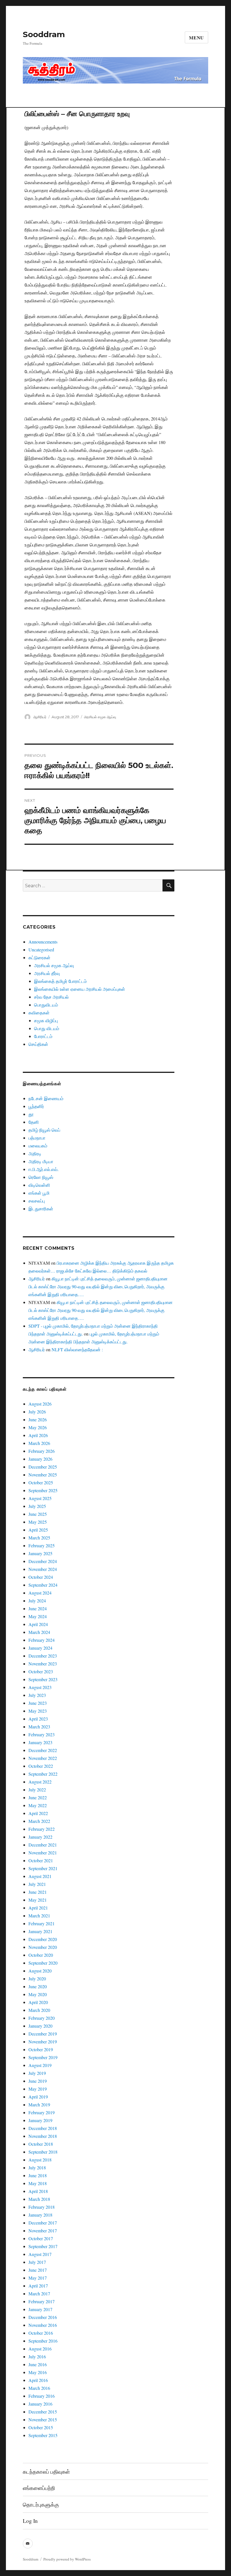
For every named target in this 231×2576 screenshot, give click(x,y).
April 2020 (38, 2002)
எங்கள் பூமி (39, 1193)
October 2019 (41, 2049)
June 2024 (38, 1608)
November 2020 (43, 1947)
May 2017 (38, 2278)
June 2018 (38, 2175)
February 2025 (42, 1545)
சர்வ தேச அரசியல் (51, 997)
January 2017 (40, 2309)
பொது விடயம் (47, 1028)
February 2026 (42, 1451)
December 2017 (43, 2223)
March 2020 (39, 2010)
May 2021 (38, 1900)
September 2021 (43, 1868)
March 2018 (39, 2199)
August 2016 (40, 2349)
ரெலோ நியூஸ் (41, 1177)
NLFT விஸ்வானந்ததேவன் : (77, 1349)
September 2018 (43, 2152)
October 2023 (41, 1671)
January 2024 (40, 1648)
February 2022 (42, 1829)
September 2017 (43, 2246)
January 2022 (40, 1837)
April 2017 (38, 2286)
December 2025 (43, 1467)
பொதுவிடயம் (46, 1005)
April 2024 (38, 1624)
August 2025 (40, 1498)
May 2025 (38, 1522)
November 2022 (43, 1758)
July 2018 (37, 2168)
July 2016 (37, 2357)
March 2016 (39, 2388)
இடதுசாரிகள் (41, 1209)
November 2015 (43, 2419)
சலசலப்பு (37, 1201)
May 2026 (38, 1427)
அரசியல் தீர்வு (47, 973)
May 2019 (38, 2089)
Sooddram (44, 34)
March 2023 (39, 1727)
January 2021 (40, 1931)
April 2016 (38, 2380)
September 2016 (43, 2341)
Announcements (43, 942)
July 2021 (37, 1884)
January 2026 (40, 1459)
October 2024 (41, 1577)
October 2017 (41, 2238)
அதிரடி (35, 1153)
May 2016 (38, 2372)
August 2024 (40, 1593)
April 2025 (38, 1530)
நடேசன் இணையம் (46, 1098)
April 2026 (38, 1435)
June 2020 (38, 1986)
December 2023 (43, 1656)
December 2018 (43, 2128)
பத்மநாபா (37, 1138)
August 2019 (40, 2065)
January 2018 (40, 2215)
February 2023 (42, 1734)
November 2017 (43, 2231)
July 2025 (37, 1506)
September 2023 (43, 1679)
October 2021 (41, 1860)
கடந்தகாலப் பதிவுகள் (46, 2472)
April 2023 (38, 1719)
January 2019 (40, 2120)
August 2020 (40, 1971)
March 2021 (39, 1916)
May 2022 (38, 1805)
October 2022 (41, 1766)
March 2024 (39, 1632)
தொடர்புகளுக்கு (41, 2504)
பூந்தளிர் (36, 1106)
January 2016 (40, 2404)
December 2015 (43, 2412)
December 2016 (43, 2317)
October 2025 (41, 1482)
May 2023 (38, 1711)
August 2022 (40, 1782)
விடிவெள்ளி (39, 1185)
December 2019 (43, 2034)
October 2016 (41, 2333)
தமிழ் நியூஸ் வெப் (44, 1130)
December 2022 (43, 1750)
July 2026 (37, 1412)
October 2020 (41, 1955)
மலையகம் (38, 1146)
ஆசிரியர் (40, 717)
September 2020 (43, 1963)
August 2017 (40, 2254)
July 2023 (37, 1695)
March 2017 (39, 2294)
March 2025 (39, 1538)
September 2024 (43, 1585)
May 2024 (38, 1616)
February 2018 (42, 2207)
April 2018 (38, 2191)
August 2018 (40, 2160)
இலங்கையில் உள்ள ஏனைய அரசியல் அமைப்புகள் (80, 989)
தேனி (34, 1122)
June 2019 (38, 2081)
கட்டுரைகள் (39, 957)
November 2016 (43, 2325)
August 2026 (40, 1404)
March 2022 (39, 1821)
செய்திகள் (38, 1044)
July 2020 (37, 1979)
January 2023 (40, 1742)
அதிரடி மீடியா (41, 1161)
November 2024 (43, 1569)
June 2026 (38, 1419)
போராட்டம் (43, 1036)
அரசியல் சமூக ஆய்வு (100, 717)
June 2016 (38, 2364)
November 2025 (43, 1475)
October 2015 (41, 2427)
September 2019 (43, 2057)
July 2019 (37, 2073)
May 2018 (38, 2183)
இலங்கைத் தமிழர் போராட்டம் (60, 981)
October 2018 (41, 2144)
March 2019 (39, 2105)
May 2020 (38, 1994)
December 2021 (43, 1845)
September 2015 (43, 2435)
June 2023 (38, 1703)
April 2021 (38, 1908)
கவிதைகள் (39, 1013)
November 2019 (43, 2042)
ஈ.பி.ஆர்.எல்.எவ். (44, 1169)
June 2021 (38, 1892)
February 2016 (42, 2396)
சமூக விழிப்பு (46, 1020)
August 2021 (40, 1876)
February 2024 (42, 1640)
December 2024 (43, 1561)
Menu (196, 38)
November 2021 (43, 1853)
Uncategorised (41, 950)
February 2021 (42, 1923)
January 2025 (40, 1553)
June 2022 (38, 1797)
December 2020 (43, 1939)
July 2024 (37, 1601)
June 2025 (38, 1514)
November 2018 (43, 2136)
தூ (31, 1114)
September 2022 (43, 1774)
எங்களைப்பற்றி (39, 2488)
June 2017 (38, 2270)
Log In (30, 2521)
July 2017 (37, 2262)
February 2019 (42, 2112)
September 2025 (43, 1490)
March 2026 (39, 1443)
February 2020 (42, 2018)
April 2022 (38, 1813)
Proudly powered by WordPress (67, 2559)
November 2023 (43, 1664)
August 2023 (40, 1687)
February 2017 (42, 2301)
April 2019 (38, 2097)
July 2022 (37, 1790)
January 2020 (40, 2026)
